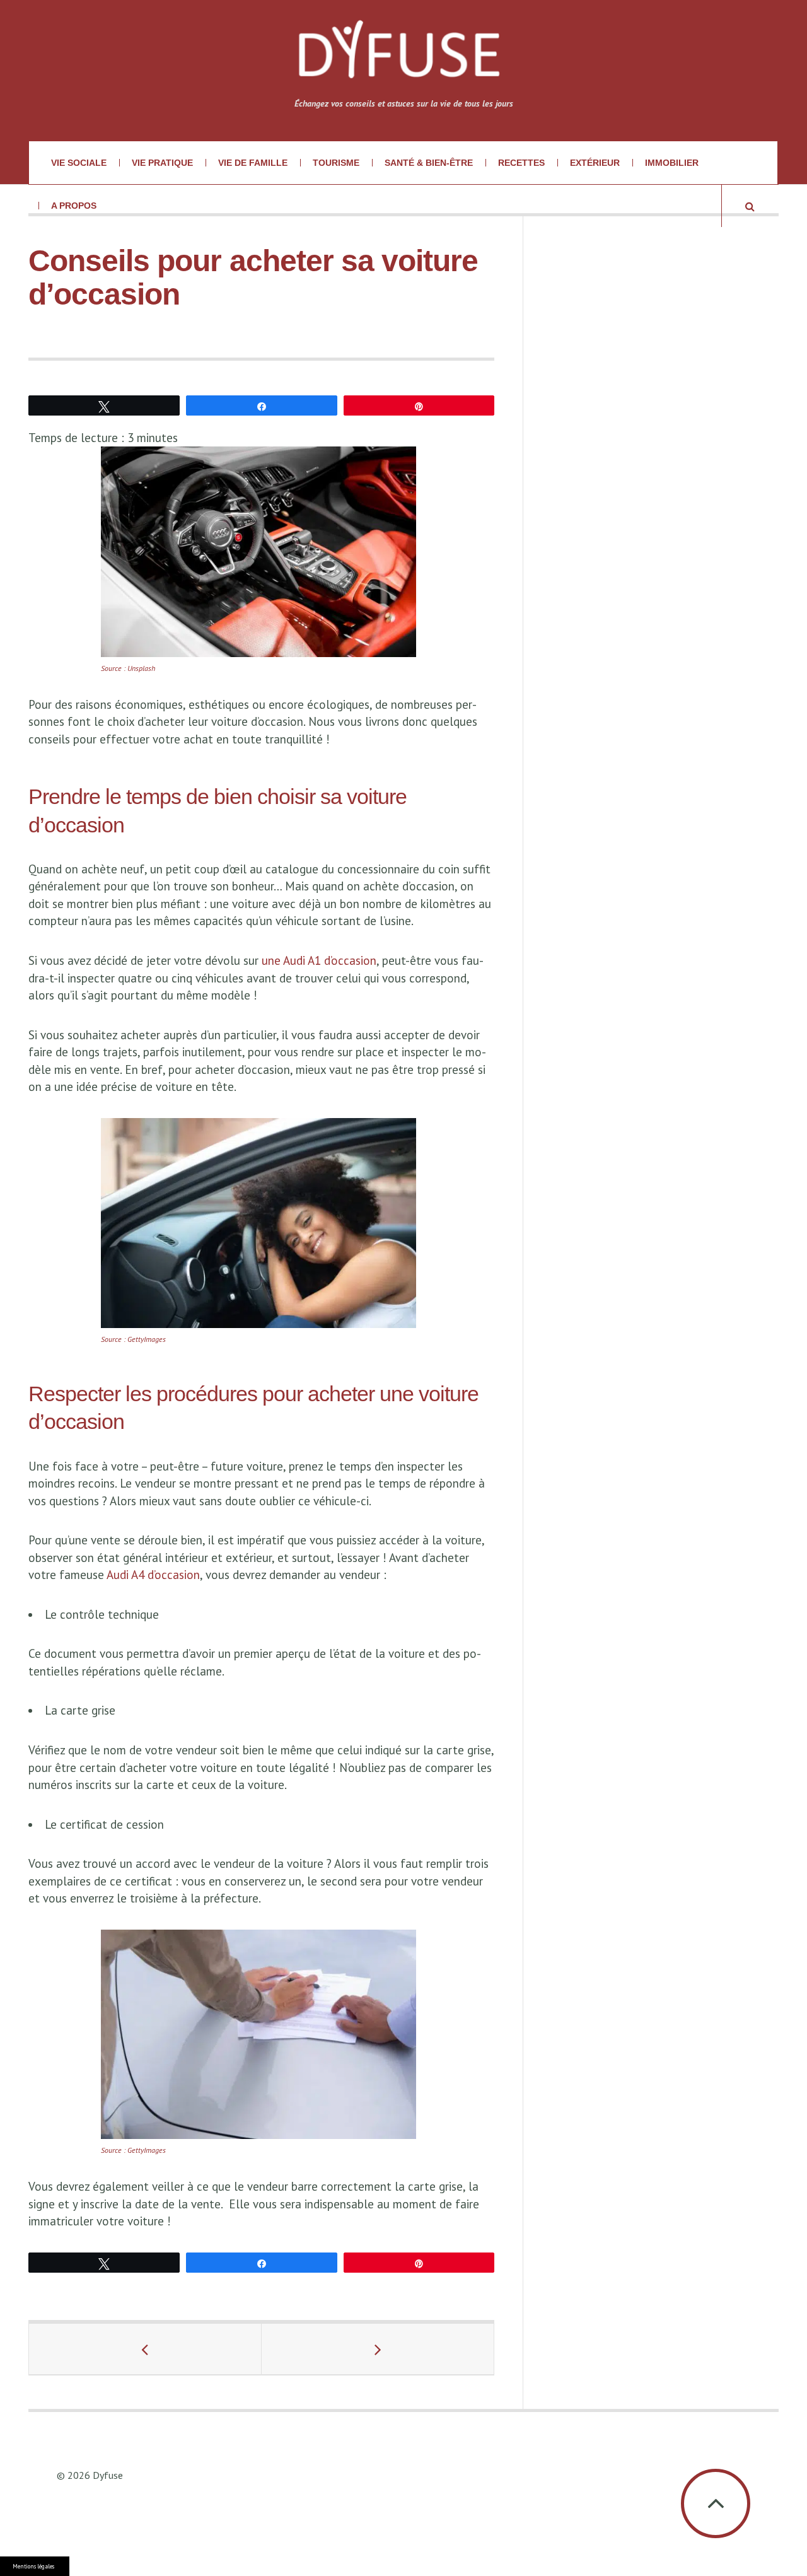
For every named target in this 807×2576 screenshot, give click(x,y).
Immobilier (672, 163)
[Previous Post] (145, 2349)
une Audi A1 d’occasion (319, 960)
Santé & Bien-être (429, 163)
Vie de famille (253, 163)
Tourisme (336, 163)
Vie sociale (79, 163)
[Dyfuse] (398, 57)
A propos (74, 206)
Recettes (521, 163)
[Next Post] (378, 2349)
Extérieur (595, 163)
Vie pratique (162, 163)
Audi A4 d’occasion (153, 1575)
